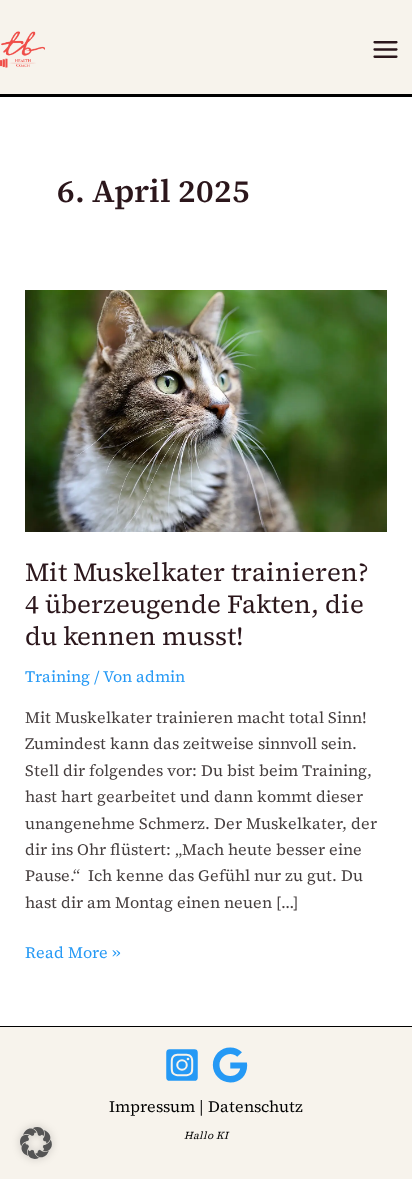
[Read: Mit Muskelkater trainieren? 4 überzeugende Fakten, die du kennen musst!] (206, 409)
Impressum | (156, 1106)
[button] (36, 1143)
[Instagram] (182, 1065)
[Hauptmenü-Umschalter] (385, 49)
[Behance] (230, 1065)
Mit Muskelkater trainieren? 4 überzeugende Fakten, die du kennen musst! (197, 604)
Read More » (73, 951)
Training (57, 676)
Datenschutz (255, 1106)
